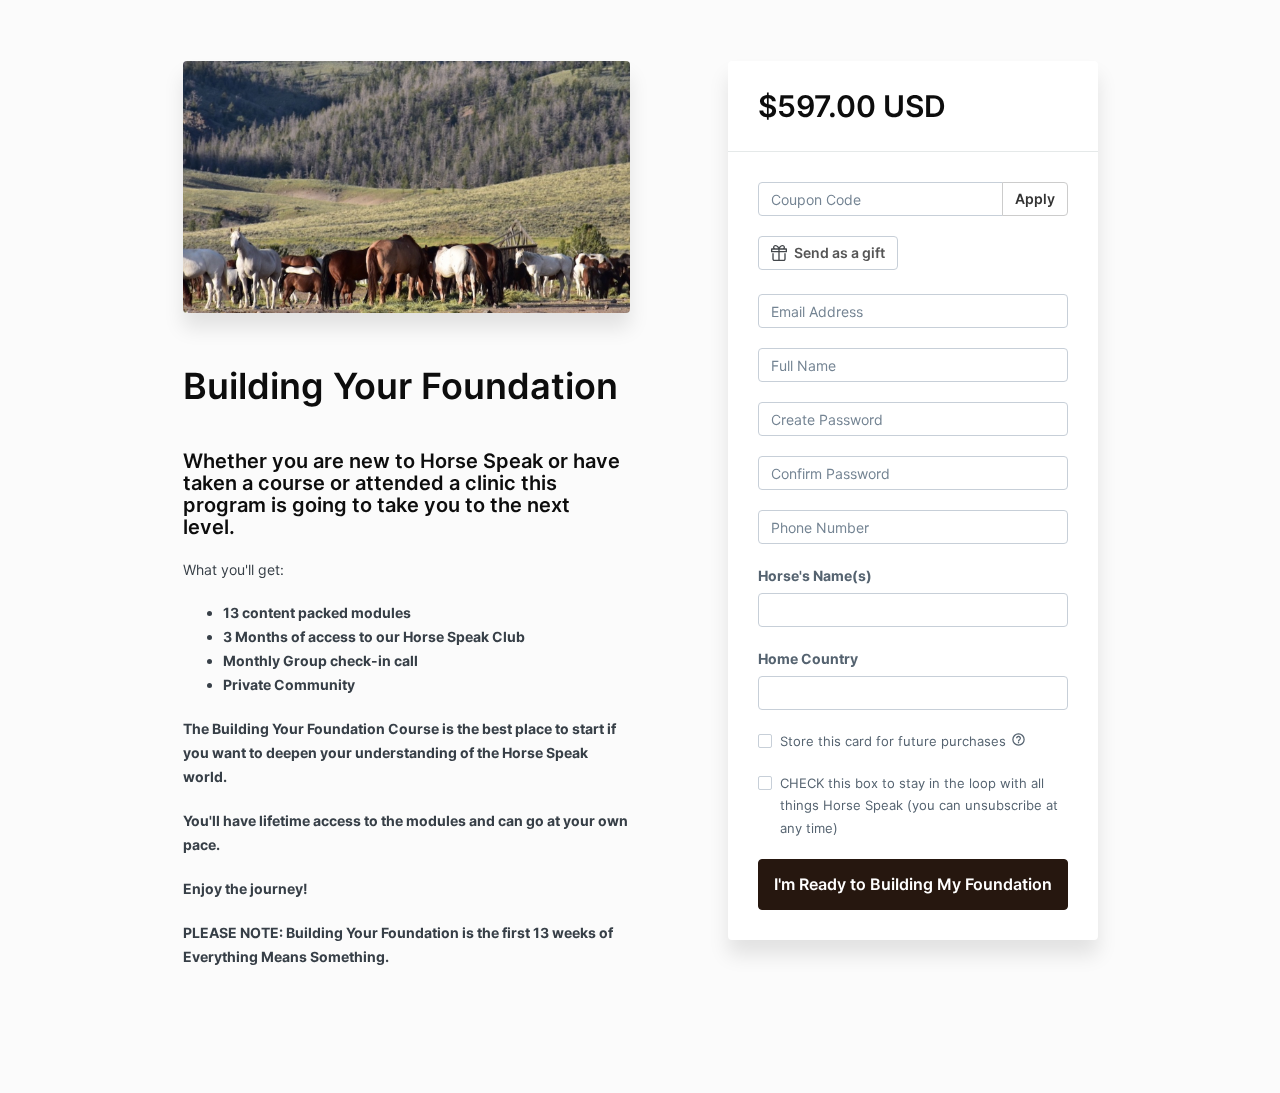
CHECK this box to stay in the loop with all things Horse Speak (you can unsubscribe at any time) (919, 805)
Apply (1035, 198)
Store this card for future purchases (903, 740)
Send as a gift (839, 252)
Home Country (808, 658)
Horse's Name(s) (815, 575)
